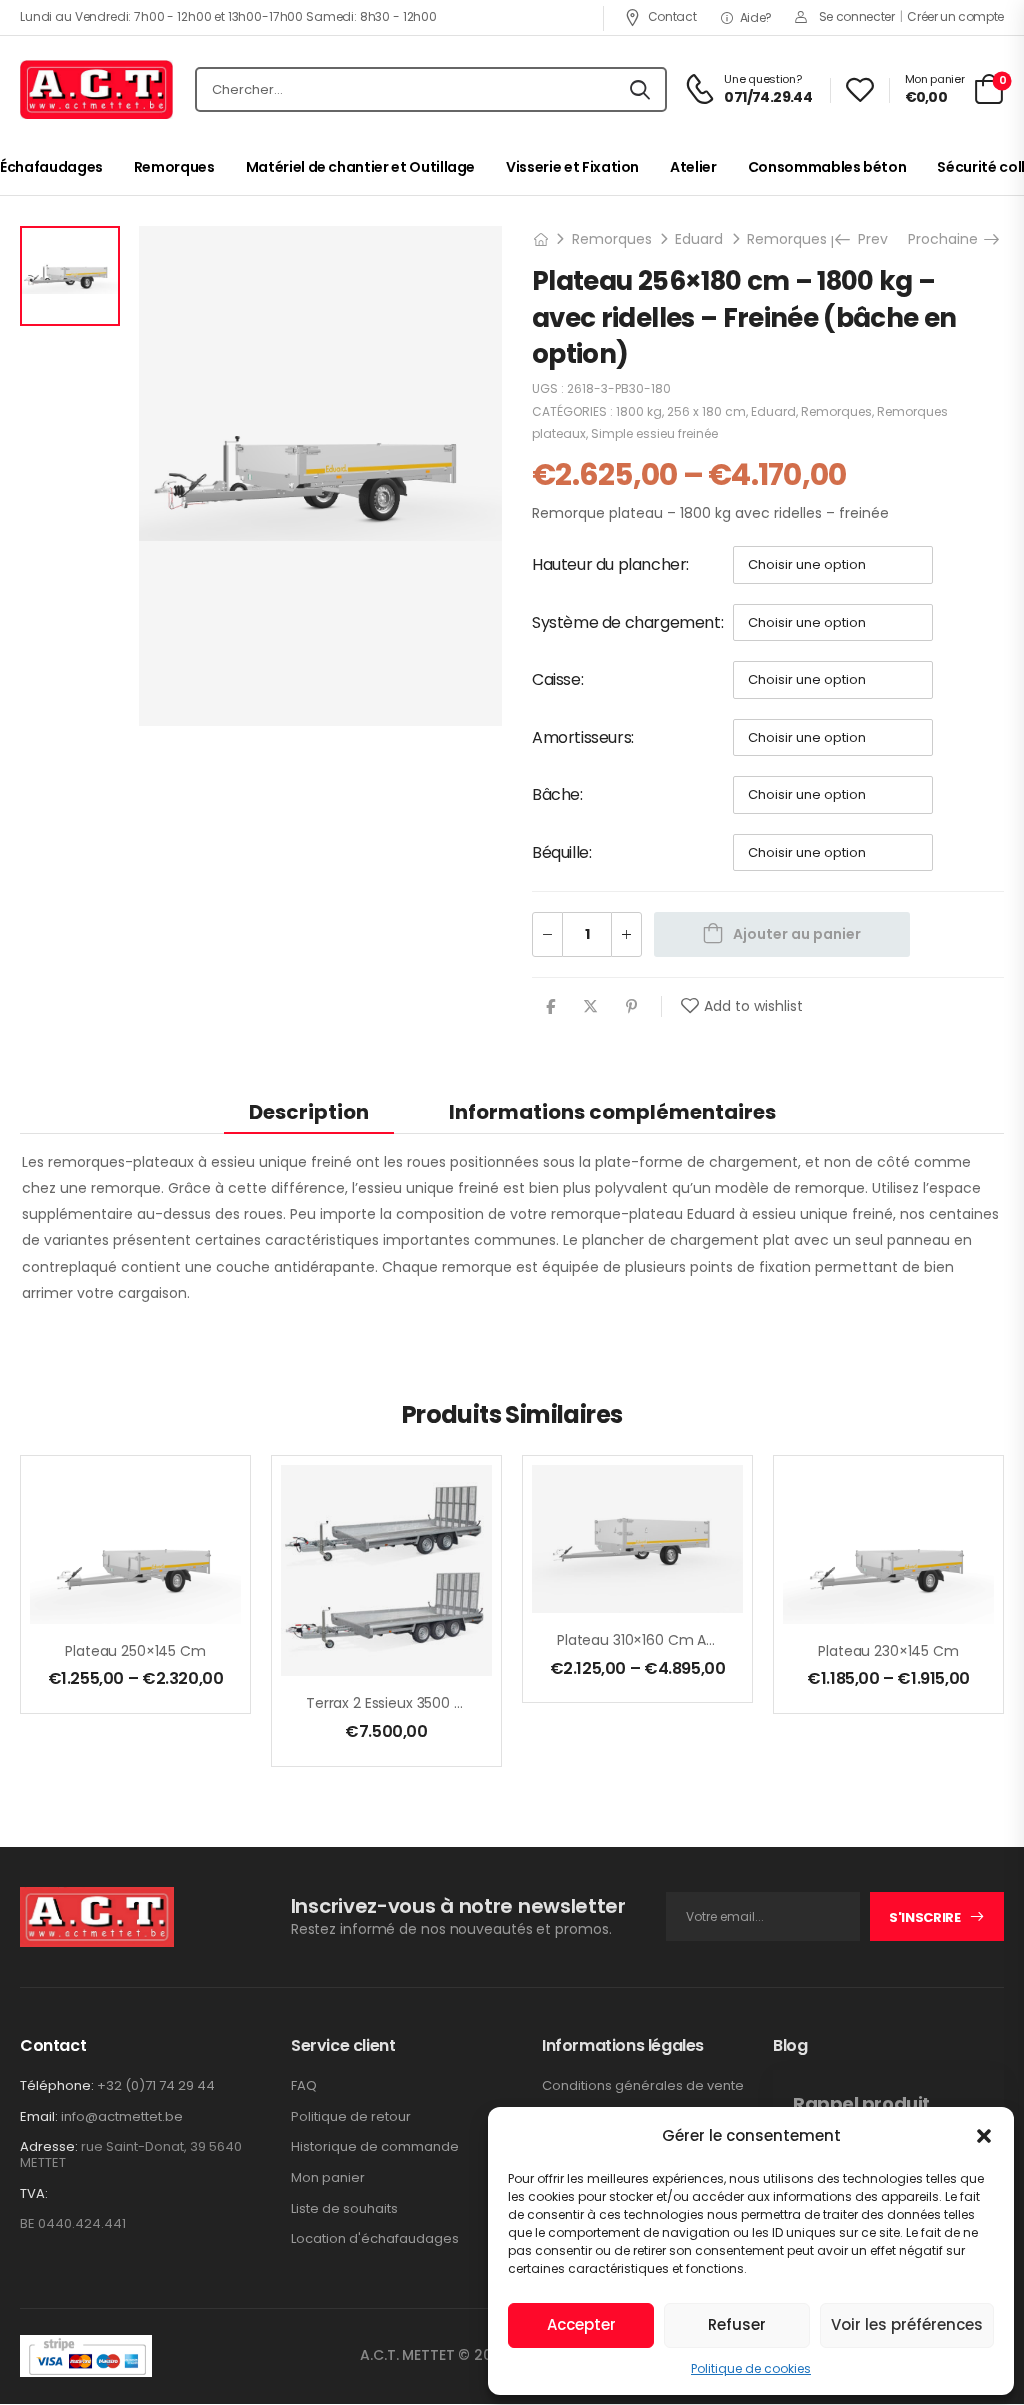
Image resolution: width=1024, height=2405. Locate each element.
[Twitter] (590, 1006)
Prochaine (950, 239)
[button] (984, 2136)
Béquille (560, 852)
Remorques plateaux (819, 239)
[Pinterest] (631, 1006)
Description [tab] (309, 1112)
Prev (866, 239)
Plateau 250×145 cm (135, 1651)
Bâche (556, 794)
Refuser (737, 2324)
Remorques (174, 167)
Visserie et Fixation (572, 167)
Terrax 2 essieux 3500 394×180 (408, 1703)
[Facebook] (550, 1006)
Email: (39, 2116)
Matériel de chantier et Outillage (360, 167)
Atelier (693, 167)
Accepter (581, 2324)
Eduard (699, 239)
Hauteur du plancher (609, 564)
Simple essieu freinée (654, 433)
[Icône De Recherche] (640, 90)
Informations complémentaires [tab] (612, 1112)
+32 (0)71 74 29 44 (156, 2085)
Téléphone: (57, 2085)
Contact (672, 16)
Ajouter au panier (797, 934)
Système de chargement (626, 622)
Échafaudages (51, 167)
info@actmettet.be (122, 2116)
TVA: (34, 2194)
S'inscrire (925, 1917)
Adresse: (49, 2146)
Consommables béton (827, 167)
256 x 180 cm (706, 411)
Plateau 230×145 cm (888, 1651)
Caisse (556, 679)
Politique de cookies (751, 2368)
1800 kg (639, 411)
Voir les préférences (907, 2324)
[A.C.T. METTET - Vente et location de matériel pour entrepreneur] (96, 90)
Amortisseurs (581, 737)
